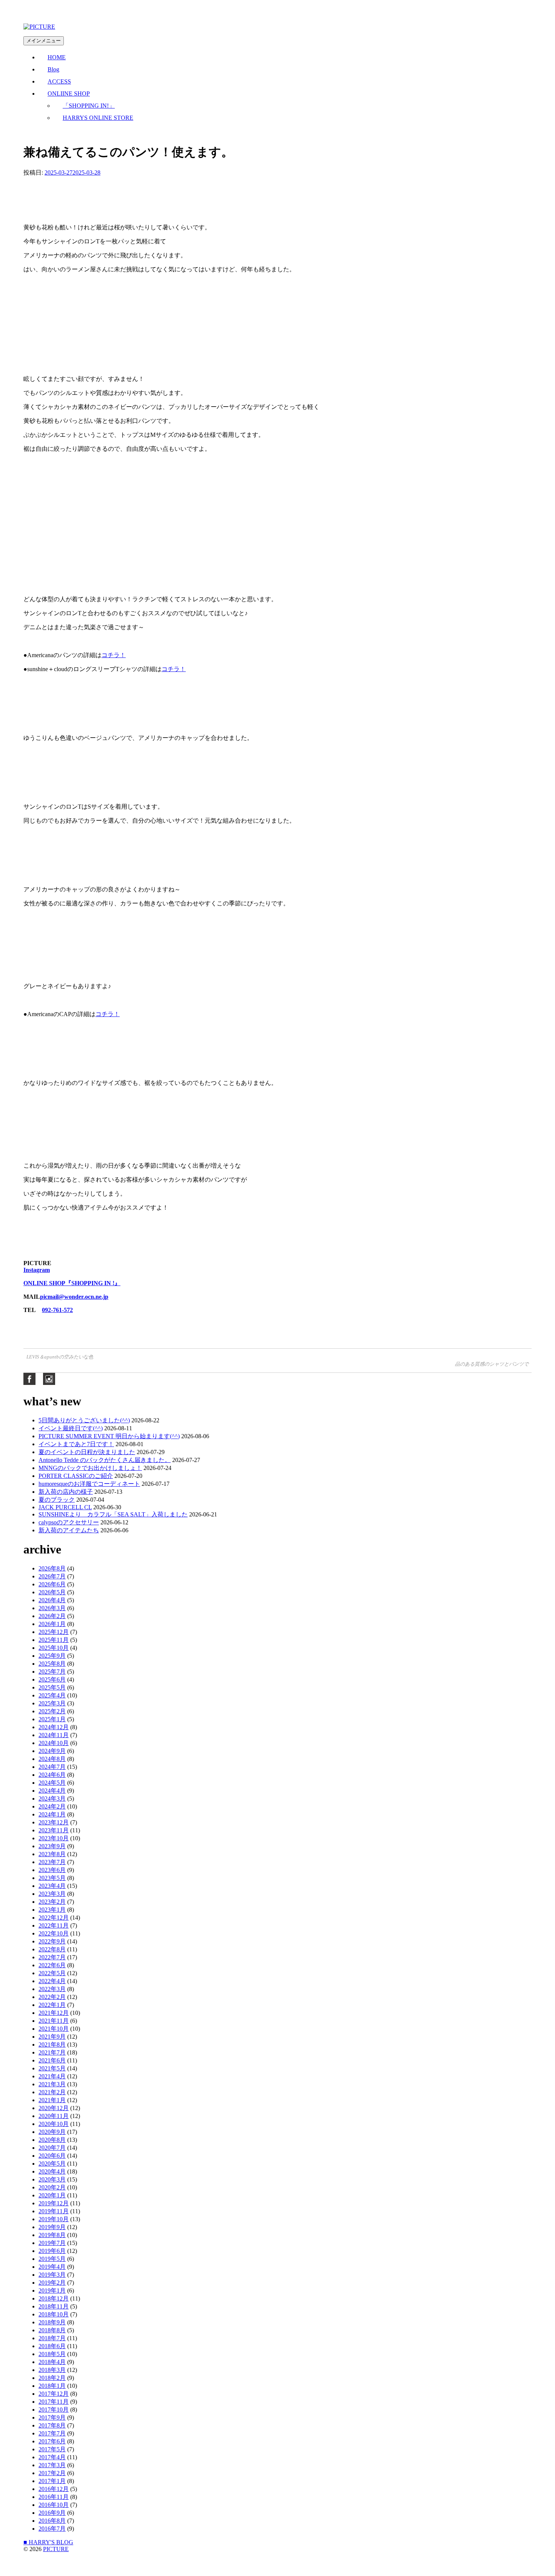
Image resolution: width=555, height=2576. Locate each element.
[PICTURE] (39, 27)
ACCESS (59, 81)
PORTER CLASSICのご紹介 (76, 1476)
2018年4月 (52, 2362)
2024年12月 (54, 1727)
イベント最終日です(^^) (71, 1428)
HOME (57, 57)
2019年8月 (52, 2235)
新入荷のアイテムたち (69, 1530)
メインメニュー (44, 41)
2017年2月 (52, 2473)
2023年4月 (52, 1886)
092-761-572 (57, 1310)
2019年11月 (54, 2211)
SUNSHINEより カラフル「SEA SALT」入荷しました (113, 1514)
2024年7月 (52, 1767)
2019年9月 (52, 2227)
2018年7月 (52, 2338)
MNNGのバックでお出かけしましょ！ (90, 1468)
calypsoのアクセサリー (69, 1522)
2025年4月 (52, 1695)
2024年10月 (54, 1743)
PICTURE (56, 2549)
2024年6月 (52, 1775)
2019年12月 (54, 2203)
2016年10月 (54, 2505)
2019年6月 (52, 2251)
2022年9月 (52, 1941)
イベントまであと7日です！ (76, 1444)
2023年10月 (54, 1838)
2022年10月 (54, 1933)
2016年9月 (52, 2513)
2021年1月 (52, 2100)
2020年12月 (54, 2108)
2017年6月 (52, 2441)
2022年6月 (52, 1965)
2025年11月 (54, 1640)
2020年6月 (52, 2156)
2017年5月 (52, 2449)
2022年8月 (52, 1949)
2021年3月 (52, 2084)
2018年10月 (54, 2314)
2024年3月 (52, 1799)
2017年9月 (52, 2417)
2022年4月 (52, 1981)
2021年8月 (52, 2045)
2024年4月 (52, 1791)
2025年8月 (52, 1664)
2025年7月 (52, 1672)
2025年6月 (52, 1679)
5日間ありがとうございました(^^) (84, 1420)
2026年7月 (52, 1576)
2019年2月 (52, 2283)
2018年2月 (52, 2378)
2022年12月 (54, 1918)
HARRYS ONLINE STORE (98, 118)
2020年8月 (52, 2140)
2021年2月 (52, 2092)
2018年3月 (52, 2370)
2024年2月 (52, 1806)
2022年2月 (52, 1997)
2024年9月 (52, 1751)
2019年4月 (52, 2267)
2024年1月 (52, 1814)
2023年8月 (52, 1854)
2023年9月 (52, 1846)
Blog (53, 69)
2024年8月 (52, 1759)
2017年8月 (52, 2425)
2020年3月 (52, 2179)
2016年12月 (54, 2489)
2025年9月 (52, 1656)
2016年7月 (52, 2529)
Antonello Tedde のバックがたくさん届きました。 (105, 1460)
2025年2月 (52, 1711)
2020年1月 (52, 2195)
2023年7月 (52, 1862)
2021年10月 (54, 2029)
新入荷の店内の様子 (66, 1492)
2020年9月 (52, 2132)
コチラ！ (114, 655)
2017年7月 (52, 2433)
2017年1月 (52, 2481)
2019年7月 (52, 2243)
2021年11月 (54, 2021)
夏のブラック (57, 1500)
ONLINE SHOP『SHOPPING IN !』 (72, 1283)
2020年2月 (52, 2187)
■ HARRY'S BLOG (48, 2542)
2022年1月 (52, 2005)
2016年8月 (52, 2521)
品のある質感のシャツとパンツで (493, 1364)
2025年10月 (54, 1648)
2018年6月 (52, 2346)
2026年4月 (52, 1600)
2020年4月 (52, 2171)
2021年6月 (52, 2060)
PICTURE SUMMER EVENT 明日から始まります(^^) (109, 1436)
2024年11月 (54, 1735)
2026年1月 (52, 1624)
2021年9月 (52, 2037)
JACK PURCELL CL (65, 1507)
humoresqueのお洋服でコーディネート (89, 1484)
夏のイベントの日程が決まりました (87, 1452)
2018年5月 (52, 2354)
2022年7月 (52, 1957)
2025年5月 (52, 1687)
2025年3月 (52, 1703)
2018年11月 (54, 2306)
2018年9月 (52, 2322)
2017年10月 (54, 2410)
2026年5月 (52, 1592)
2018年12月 (54, 2298)
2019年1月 (52, 2291)
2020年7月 (52, 2148)
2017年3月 (52, 2465)
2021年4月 (52, 2076)
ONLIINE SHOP (69, 94)
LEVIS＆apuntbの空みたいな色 (60, 1357)
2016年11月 (54, 2497)
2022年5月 (52, 1973)
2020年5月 (52, 2164)
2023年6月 (52, 1870)
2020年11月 (54, 2116)
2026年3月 (52, 1608)
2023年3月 (52, 1894)
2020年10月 (54, 2124)
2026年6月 (52, 1584)
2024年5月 (52, 1783)
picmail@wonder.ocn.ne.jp (74, 1297)
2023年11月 (54, 1830)
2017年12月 (54, 2394)
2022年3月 (52, 1989)
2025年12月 (54, 1632)
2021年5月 (52, 2068)
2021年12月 (54, 2013)
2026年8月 (52, 1568)
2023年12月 (54, 1822)
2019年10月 (54, 2219)
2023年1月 (52, 1910)
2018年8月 (52, 2330)
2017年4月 (52, 2457)
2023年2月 (52, 1902)
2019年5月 (52, 2259)
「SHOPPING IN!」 (89, 106)
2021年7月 (52, 2052)
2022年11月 (54, 1925)
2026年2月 (52, 1616)
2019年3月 (52, 2275)
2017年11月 (54, 2402)
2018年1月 (52, 2386)
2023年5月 (52, 1878)
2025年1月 (52, 1719)
